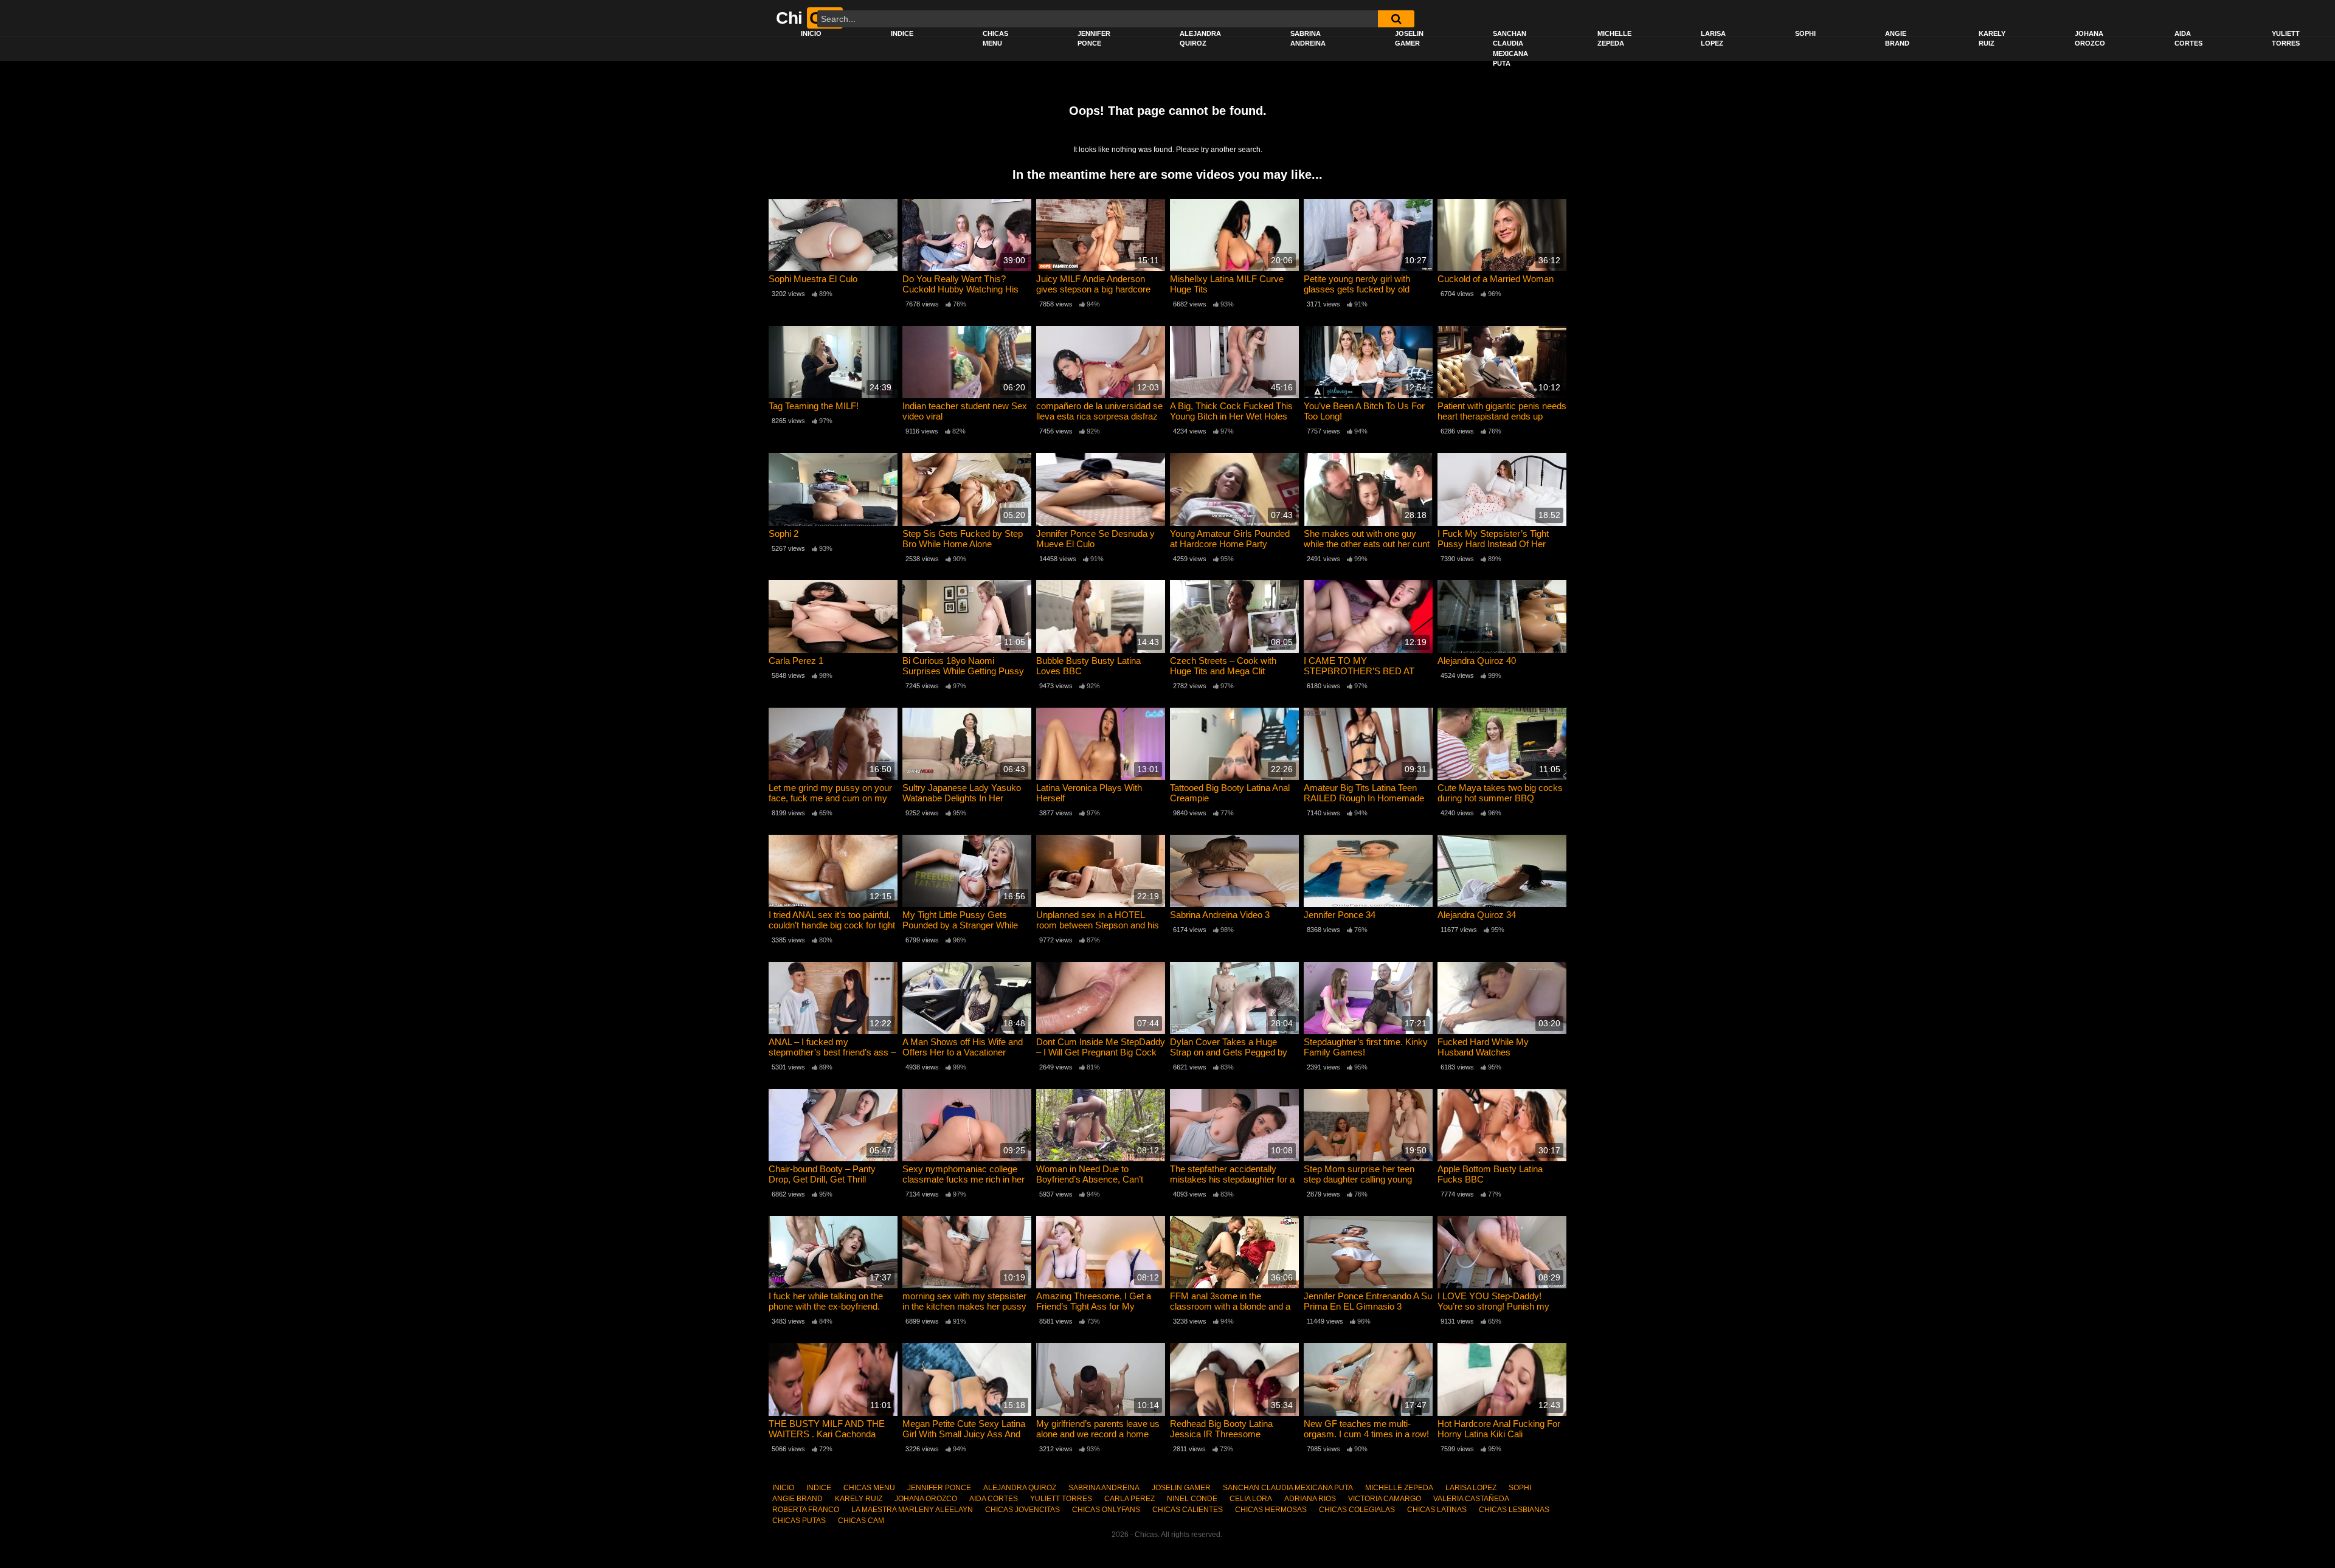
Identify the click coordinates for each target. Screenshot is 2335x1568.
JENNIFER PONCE (1094, 39)
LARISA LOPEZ (1713, 39)
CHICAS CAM (861, 1521)
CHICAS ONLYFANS (1106, 1510)
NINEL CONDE (1192, 1499)
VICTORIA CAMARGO (1385, 1499)
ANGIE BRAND (1897, 39)
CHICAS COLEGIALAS (1357, 1510)
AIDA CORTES (2188, 39)
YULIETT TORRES (2286, 39)
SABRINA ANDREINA (1308, 39)
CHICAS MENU (995, 39)
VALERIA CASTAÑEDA (1471, 1499)
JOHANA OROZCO (2090, 39)
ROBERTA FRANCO (806, 1510)
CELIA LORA (1251, 1499)
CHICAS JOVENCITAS (1022, 1510)
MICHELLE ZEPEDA (1614, 39)
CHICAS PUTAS (799, 1521)
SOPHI (1805, 33)
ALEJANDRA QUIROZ (1200, 39)
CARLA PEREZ (1129, 1499)
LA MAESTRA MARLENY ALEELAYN (912, 1510)
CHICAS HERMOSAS (1271, 1510)
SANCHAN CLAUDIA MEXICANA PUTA (1510, 49)
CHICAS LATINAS (1437, 1510)
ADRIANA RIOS (1310, 1499)
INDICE (902, 33)
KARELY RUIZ (1992, 39)
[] (1396, 19)
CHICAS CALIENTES (1188, 1510)
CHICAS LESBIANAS (1514, 1510)
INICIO (811, 33)
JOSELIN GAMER (1409, 39)
